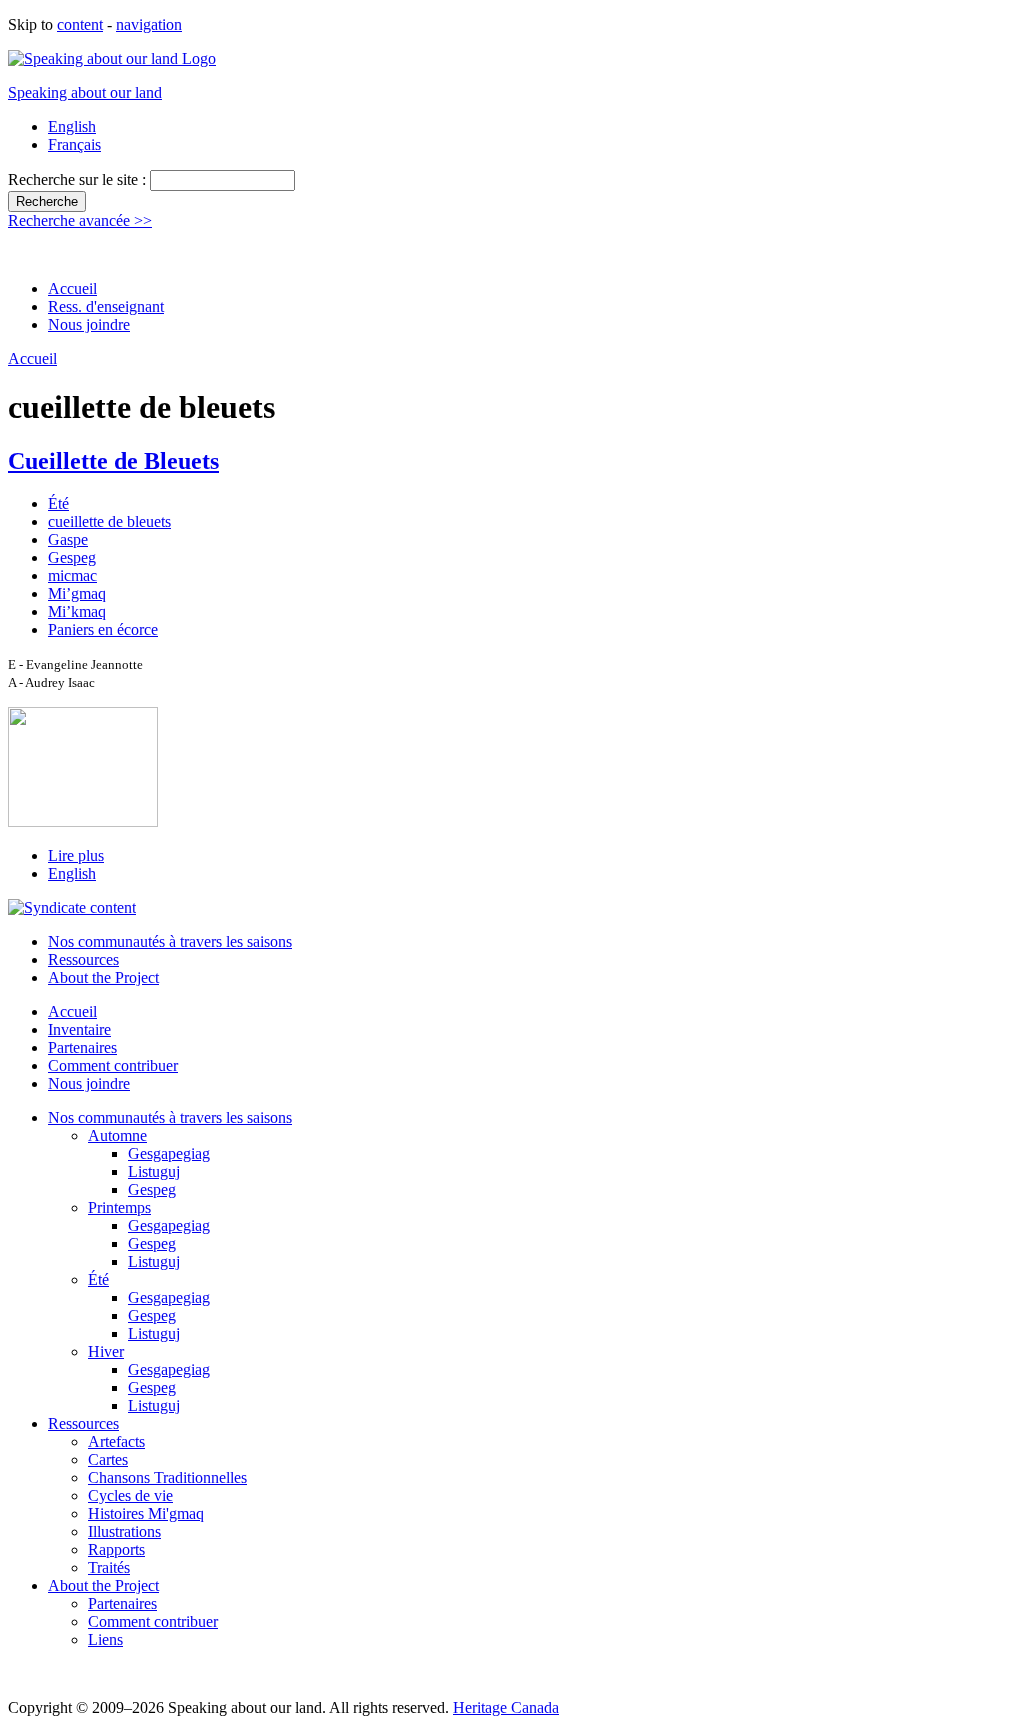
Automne (117, 1135)
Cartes (108, 1459)
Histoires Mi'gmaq (146, 1513)
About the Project (103, 977)
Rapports (116, 1549)
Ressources (83, 959)
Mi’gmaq (77, 593)
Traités (109, 1567)
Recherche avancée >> (80, 220)
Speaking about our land (85, 92)
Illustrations (124, 1531)
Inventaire (79, 1029)
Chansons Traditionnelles (167, 1477)
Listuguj (154, 1171)
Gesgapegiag (169, 1153)
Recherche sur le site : (79, 179)
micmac (72, 575)
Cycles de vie (130, 1495)
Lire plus (76, 855)
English (72, 126)
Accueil (72, 288)
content (80, 24)
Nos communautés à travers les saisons (170, 941)
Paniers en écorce (103, 629)
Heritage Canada (506, 1707)
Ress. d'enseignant (106, 306)
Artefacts (116, 1441)
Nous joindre (89, 324)
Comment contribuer (113, 1065)
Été (58, 503)
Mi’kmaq (77, 611)
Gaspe (68, 539)
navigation (149, 24)
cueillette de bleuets (109, 521)
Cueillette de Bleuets (113, 461)
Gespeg (72, 557)
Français (74, 144)
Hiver (106, 1351)
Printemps (119, 1207)
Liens (105, 1639)
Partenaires (82, 1047)
